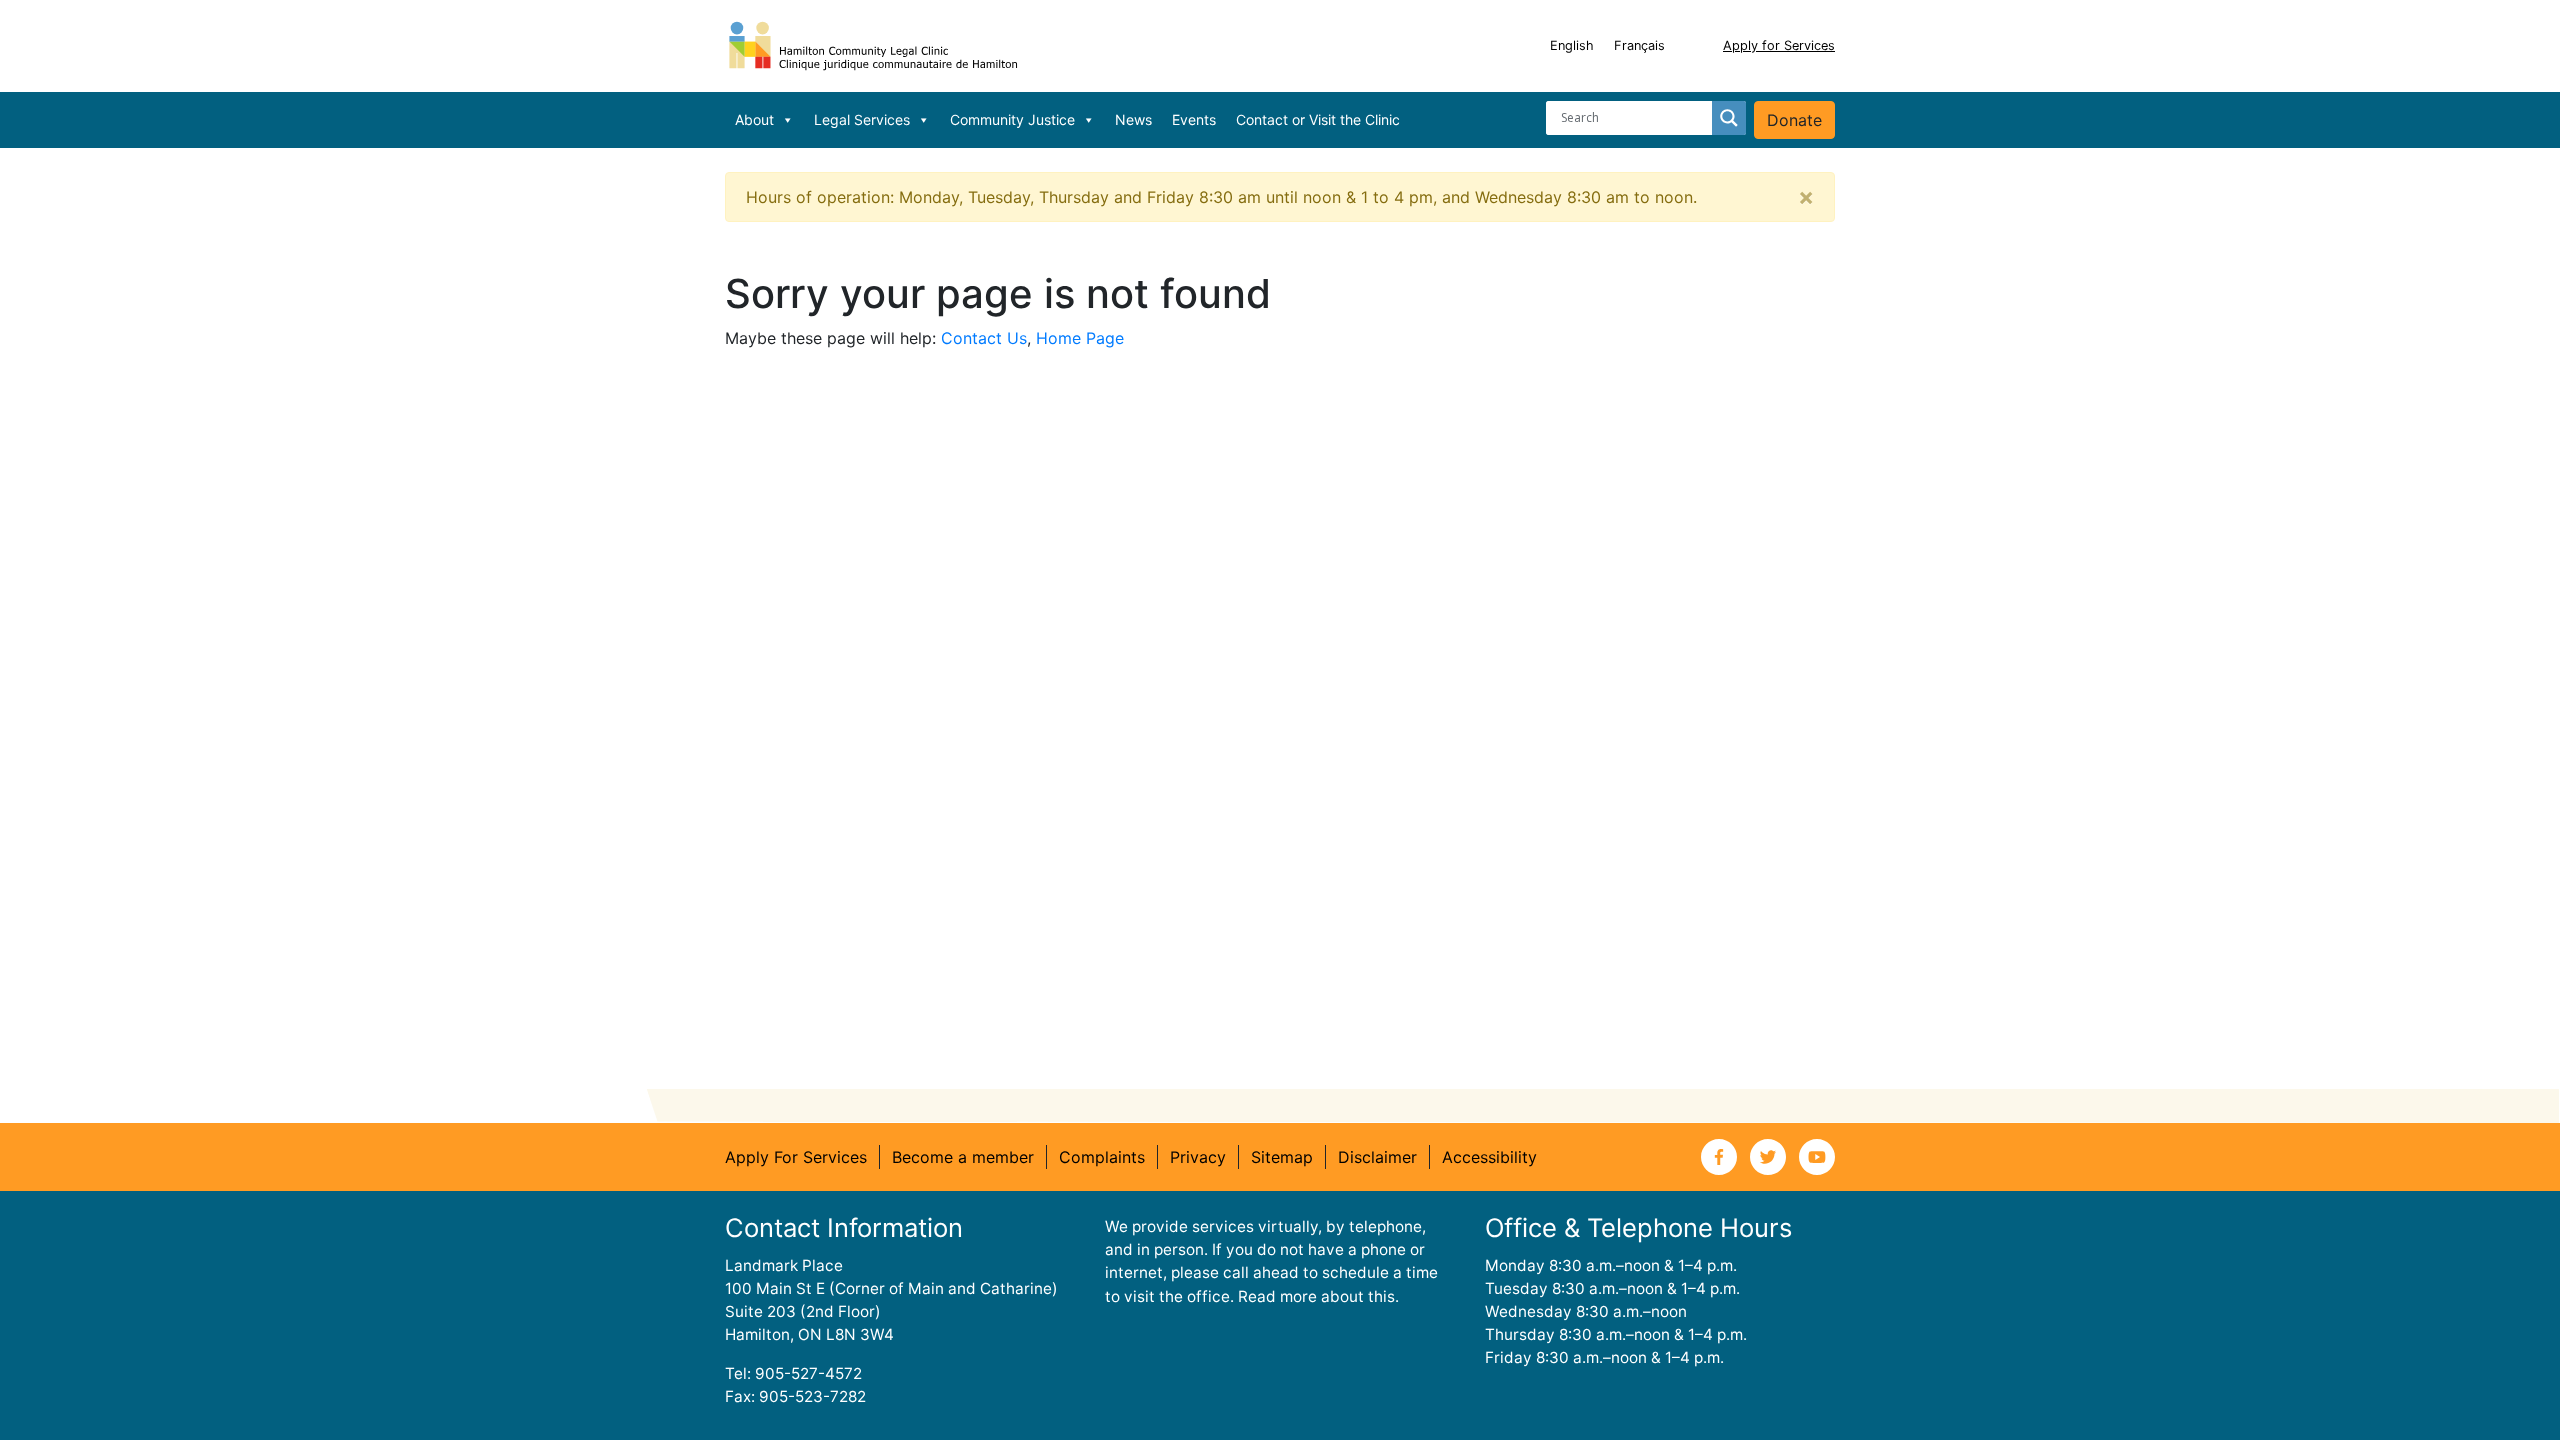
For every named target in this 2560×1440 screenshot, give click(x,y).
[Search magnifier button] (1729, 118)
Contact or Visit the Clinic (1318, 119)
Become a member (963, 1157)
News (1133, 119)
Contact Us (984, 338)
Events (1194, 119)
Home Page (1080, 338)
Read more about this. (1318, 1296)
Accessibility (1489, 1157)
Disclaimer (1377, 1157)
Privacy (1198, 1157)
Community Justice (1012, 119)
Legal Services (862, 119)
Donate (1794, 120)
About (754, 119)
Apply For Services (796, 1157)
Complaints (1102, 1157)
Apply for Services (1779, 45)
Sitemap (1282, 1157)
